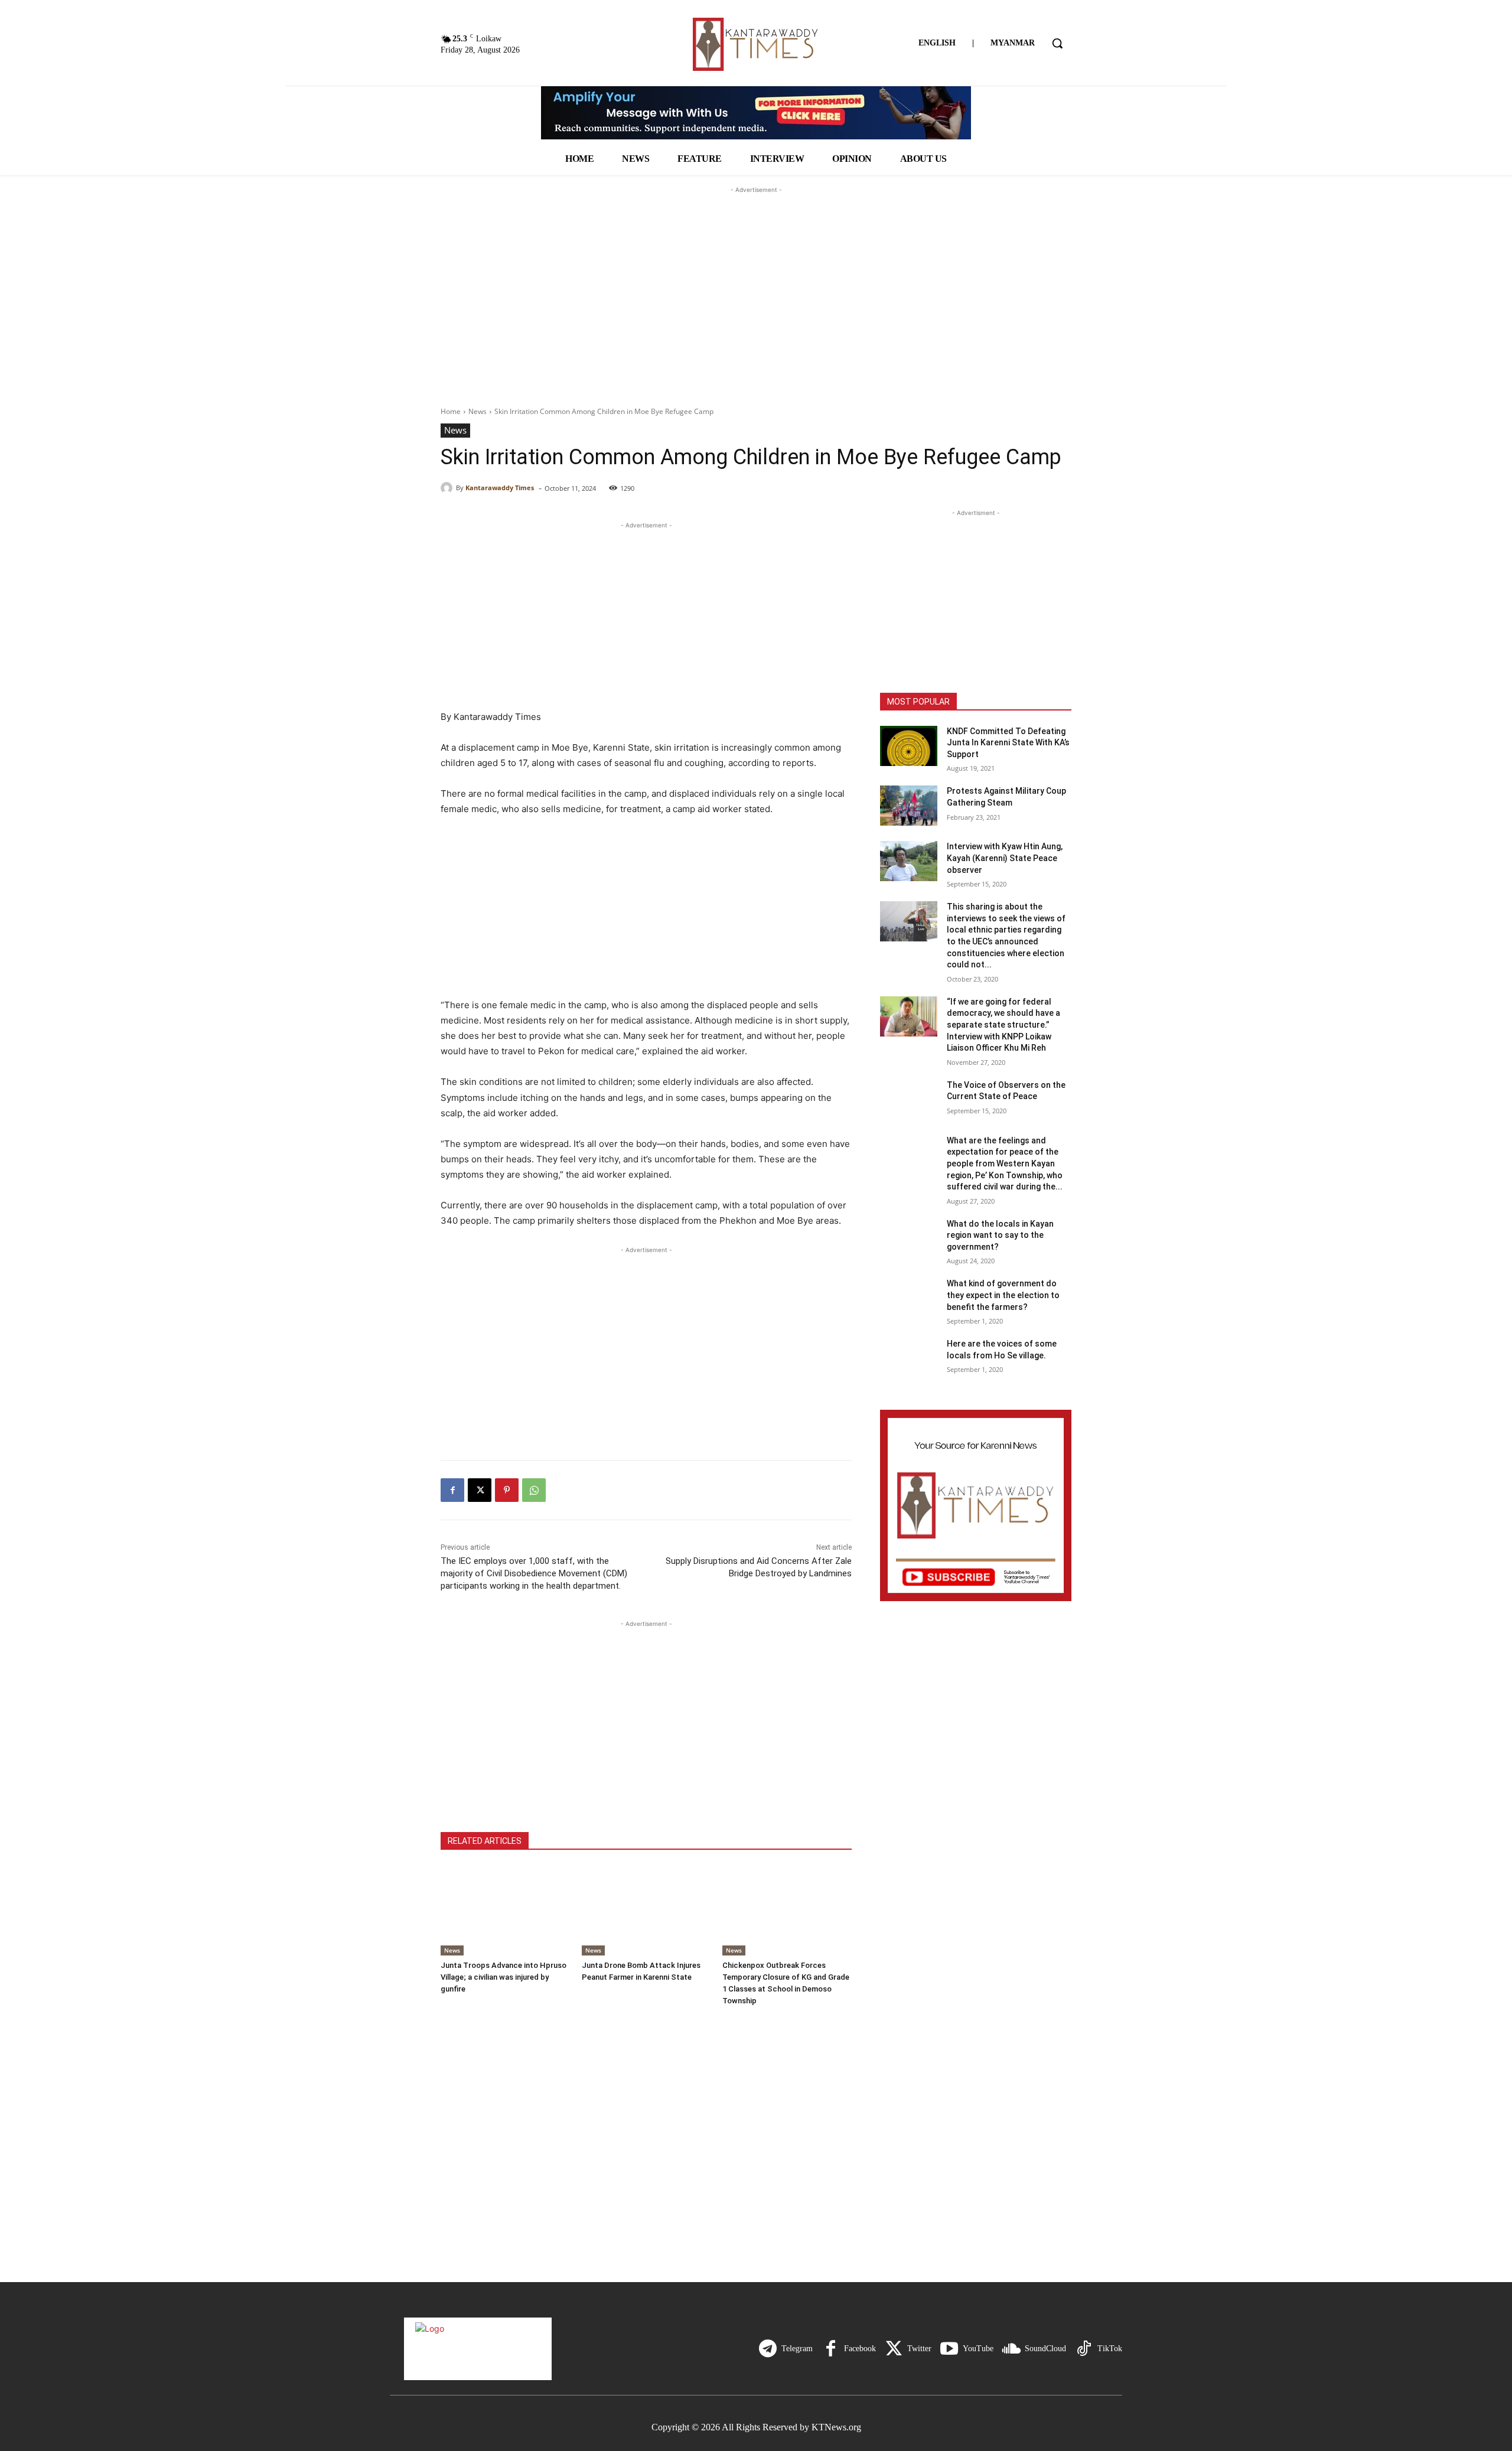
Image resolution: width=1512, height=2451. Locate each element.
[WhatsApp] (534, 1490)
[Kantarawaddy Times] (448, 488)
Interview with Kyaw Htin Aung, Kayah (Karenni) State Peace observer (1005, 858)
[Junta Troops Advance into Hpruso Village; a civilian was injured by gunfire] (505, 1910)
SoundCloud (1045, 2349)
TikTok (1110, 2349)
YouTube (978, 2349)
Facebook (860, 2349)
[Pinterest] (507, 1490)
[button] (1057, 43)
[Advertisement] (756, 270)
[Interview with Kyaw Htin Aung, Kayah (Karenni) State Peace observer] (909, 861)
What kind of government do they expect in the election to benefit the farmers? (1003, 1295)
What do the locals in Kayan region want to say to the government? (1000, 1235)
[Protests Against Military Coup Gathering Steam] (909, 806)
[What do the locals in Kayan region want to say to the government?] (909, 1238)
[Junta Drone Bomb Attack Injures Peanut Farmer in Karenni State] (646, 1910)
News (478, 411)
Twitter (919, 2349)
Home (451, 411)
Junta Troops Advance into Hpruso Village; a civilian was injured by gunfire (504, 1977)
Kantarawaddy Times (500, 488)
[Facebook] (452, 1490)
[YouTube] (949, 2349)
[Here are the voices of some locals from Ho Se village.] (909, 1358)
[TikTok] (1084, 2349)
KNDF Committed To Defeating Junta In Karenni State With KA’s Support (1008, 743)
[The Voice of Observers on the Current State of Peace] (909, 1100)
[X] (480, 1490)
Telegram (797, 2349)
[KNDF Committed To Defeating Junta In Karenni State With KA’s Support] (909, 746)
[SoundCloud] (1011, 2349)
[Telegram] (768, 2349)
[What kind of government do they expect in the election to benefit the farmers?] (909, 1298)
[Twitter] (894, 2349)
